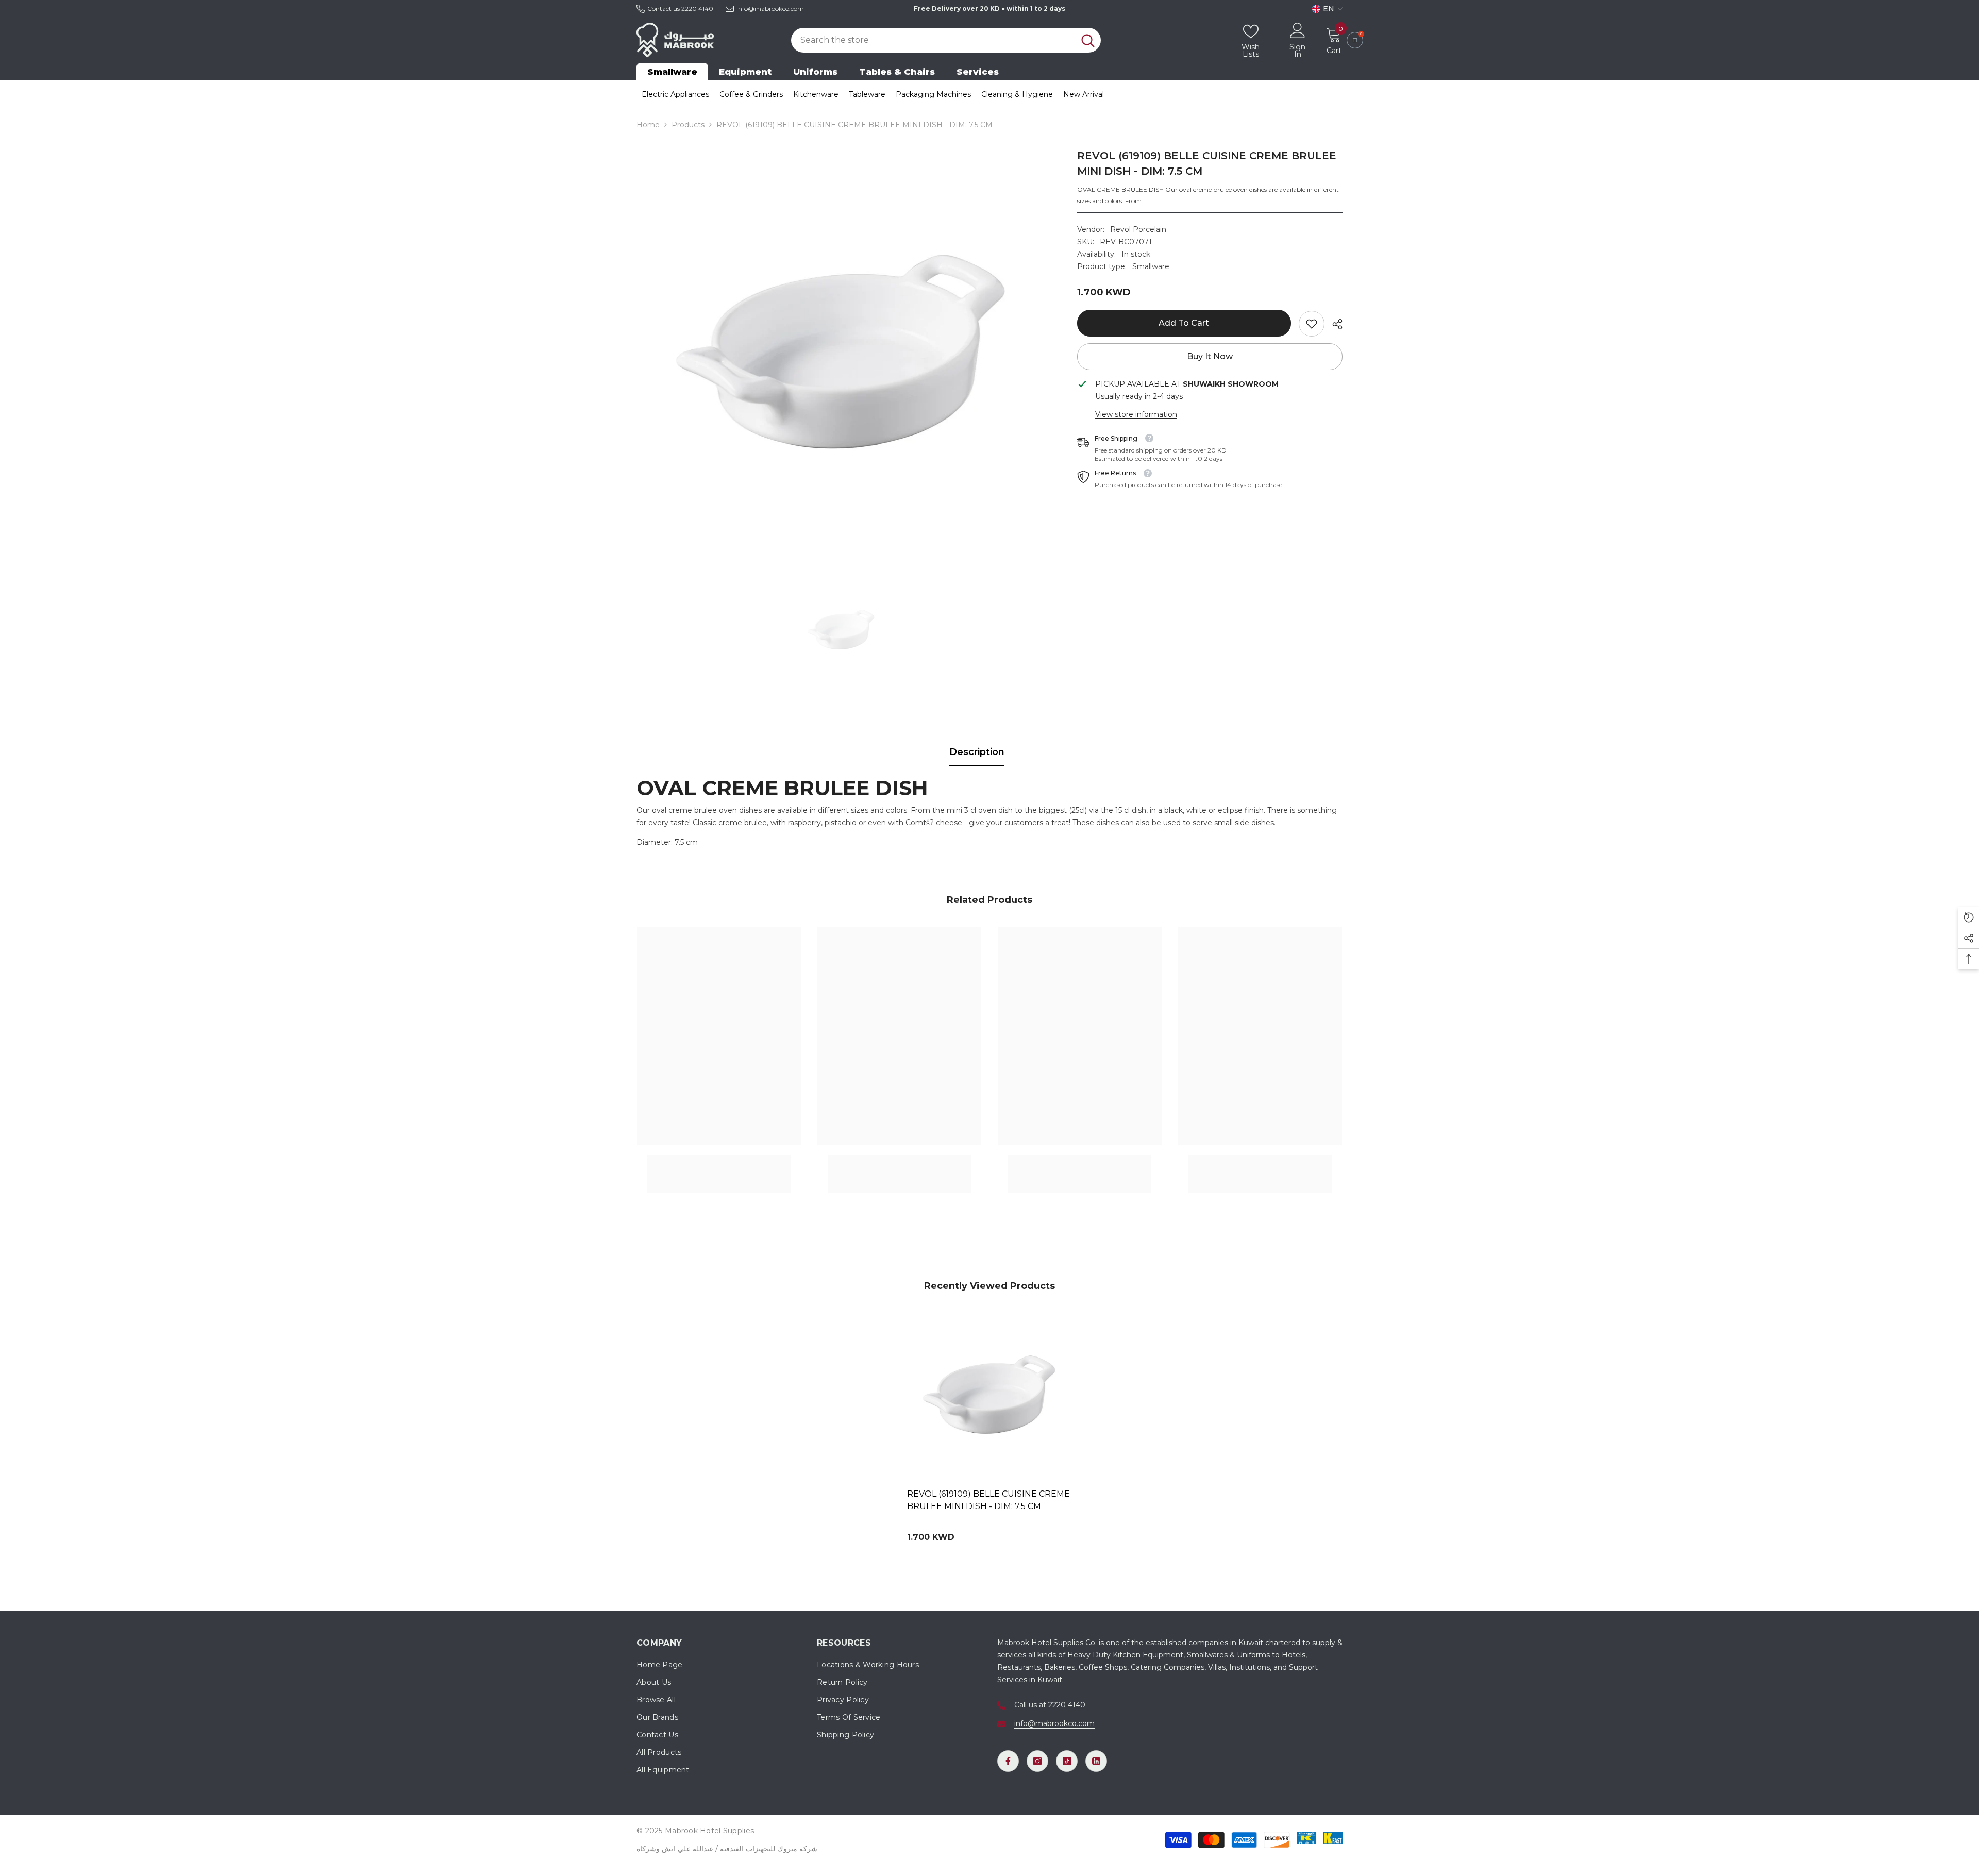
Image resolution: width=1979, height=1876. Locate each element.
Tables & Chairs (897, 72)
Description (977, 752)
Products (688, 125)
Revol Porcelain (1138, 229)
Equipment (745, 72)
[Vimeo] (1096, 1761)
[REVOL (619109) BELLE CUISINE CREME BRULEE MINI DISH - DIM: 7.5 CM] (989, 1395)
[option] (841, 353)
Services (978, 72)
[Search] (946, 40)
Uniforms (815, 72)
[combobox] (933, 40)
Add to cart (1183, 323)
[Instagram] (1037, 1761)
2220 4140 (697, 9)
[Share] (1334, 324)
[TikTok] (1067, 1761)
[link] (1312, 324)
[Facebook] (1008, 1761)
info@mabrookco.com (770, 9)
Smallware (672, 72)
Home (648, 125)
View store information (1136, 414)
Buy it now (1210, 356)
